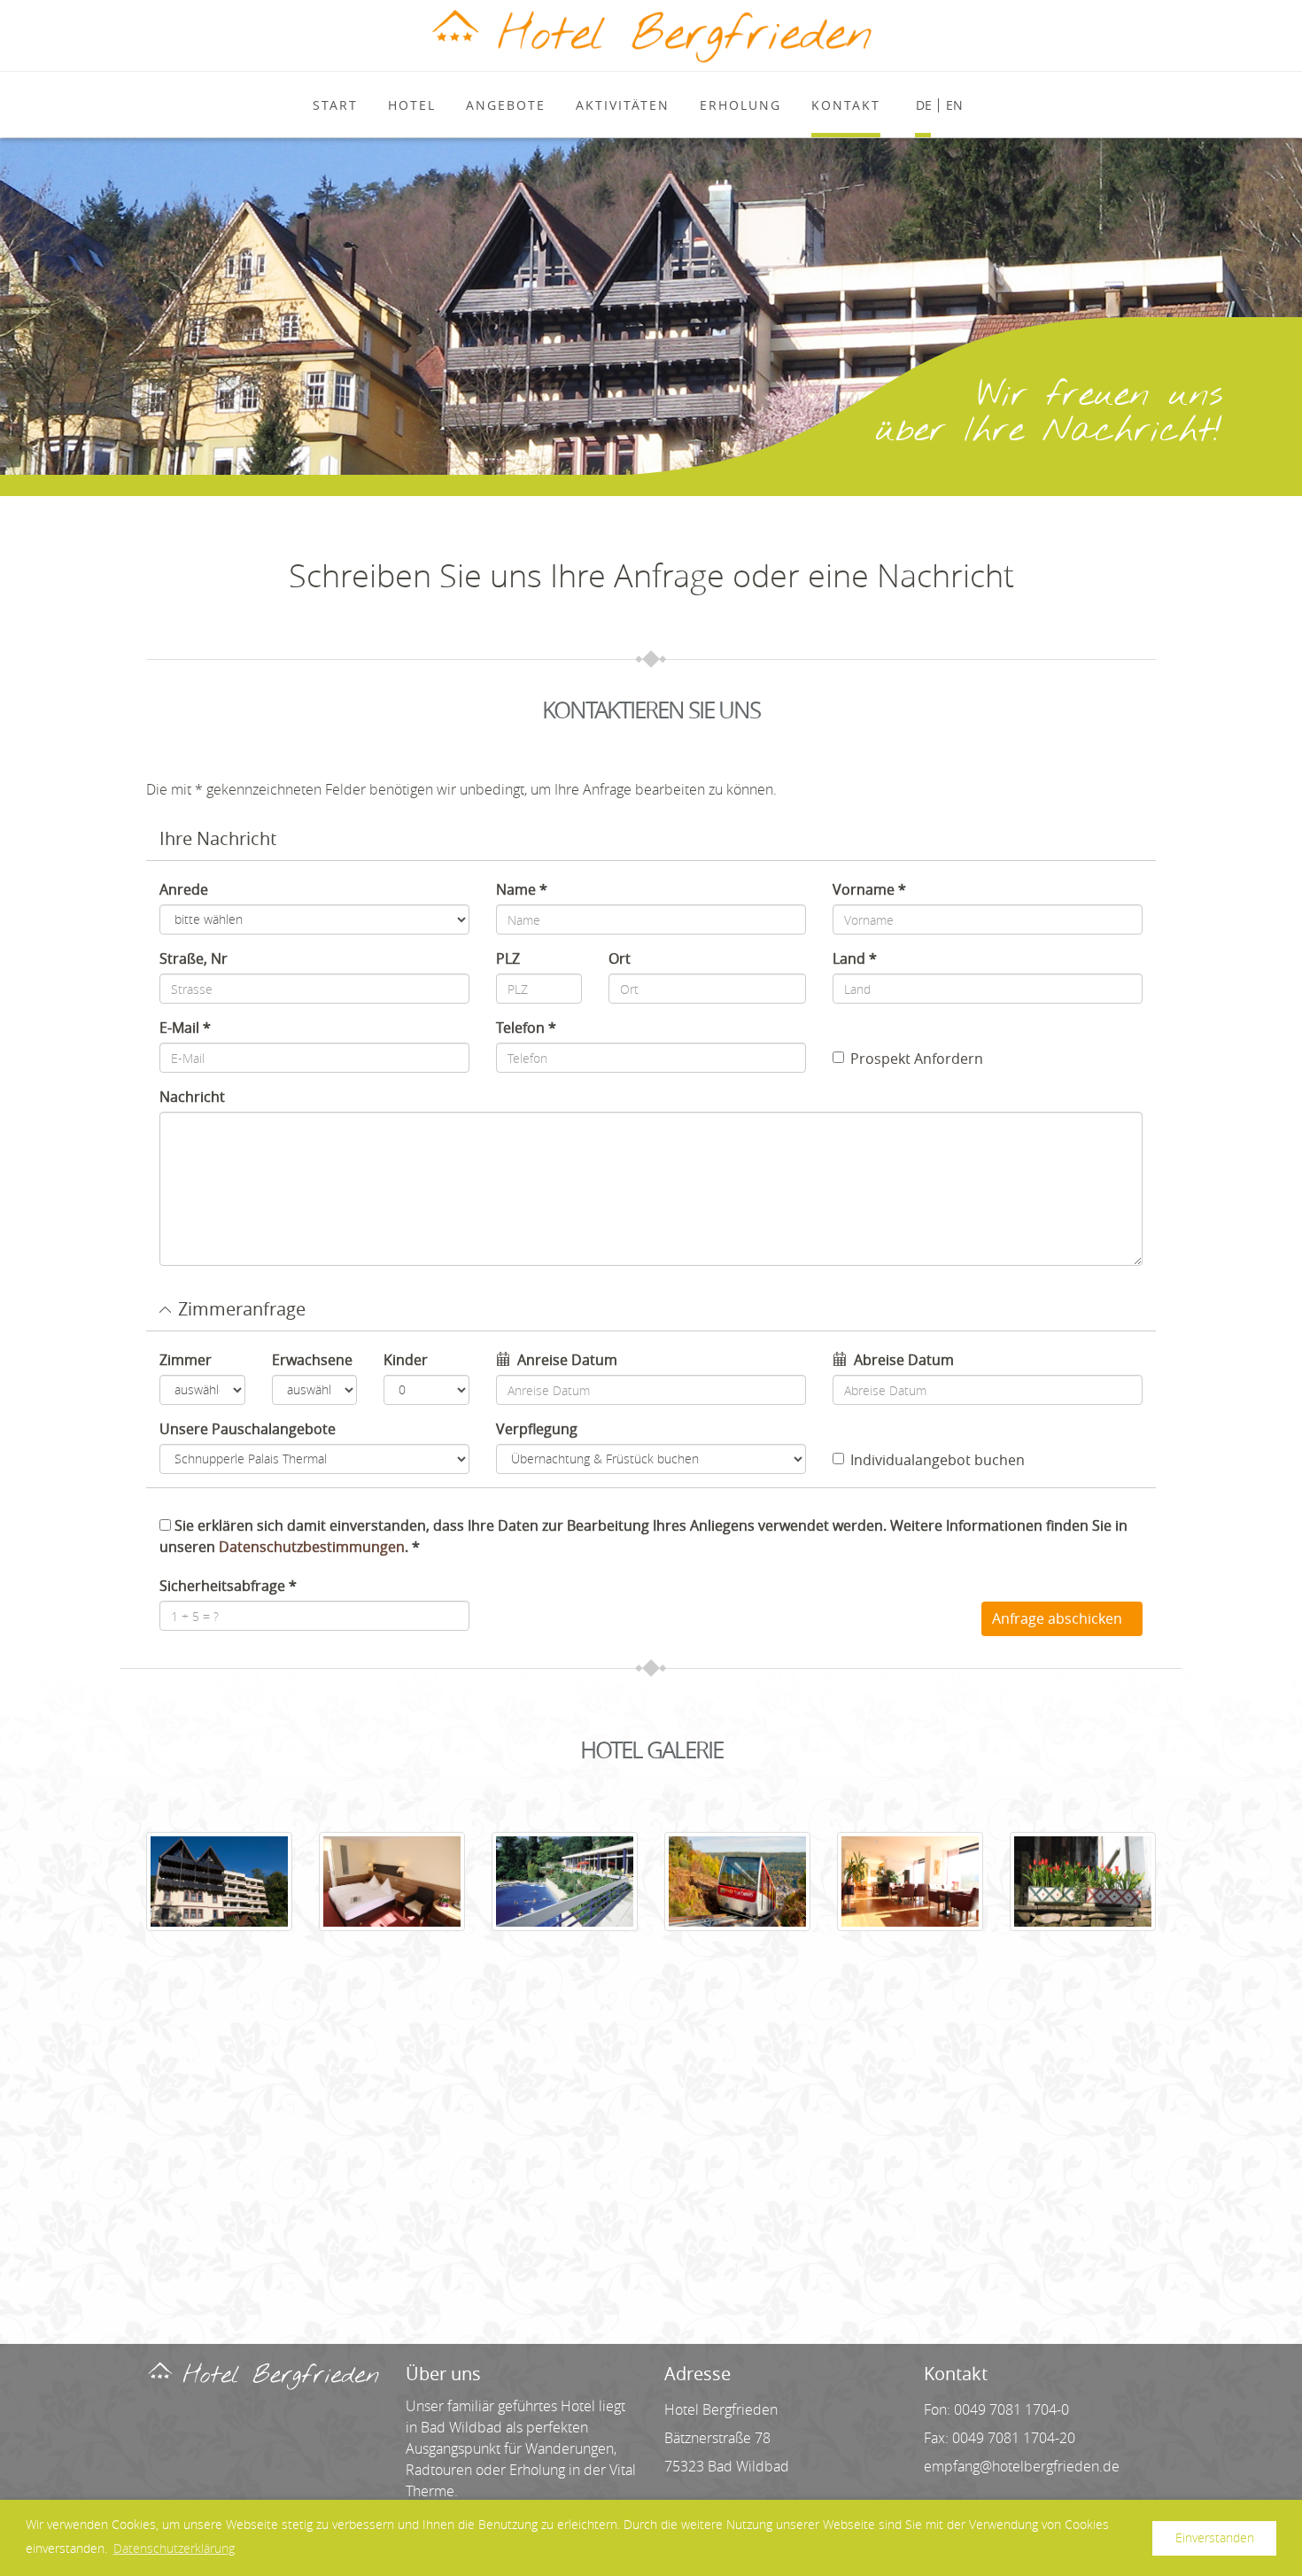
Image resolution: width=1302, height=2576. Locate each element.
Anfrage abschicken (1057, 1618)
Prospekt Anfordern (917, 1059)
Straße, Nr (194, 958)
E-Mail (179, 1028)
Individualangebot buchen (938, 1460)
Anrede (184, 889)
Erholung (740, 105)
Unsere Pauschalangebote (248, 1429)
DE (924, 105)
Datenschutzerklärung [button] (174, 2548)
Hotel (412, 105)
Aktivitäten (623, 105)
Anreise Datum (567, 1360)
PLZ (508, 958)
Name (516, 889)
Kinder (406, 1360)
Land (849, 958)
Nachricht (192, 1097)
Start (335, 105)
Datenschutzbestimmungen (312, 1547)
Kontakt (846, 105)
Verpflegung (537, 1429)
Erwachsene (312, 1360)
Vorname (864, 889)
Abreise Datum (904, 1360)
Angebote (506, 105)
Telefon (520, 1028)
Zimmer (186, 1360)
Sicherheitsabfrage (222, 1586)
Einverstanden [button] (1215, 2537)
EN (954, 105)
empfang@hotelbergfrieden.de (1022, 2466)
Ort (620, 958)
